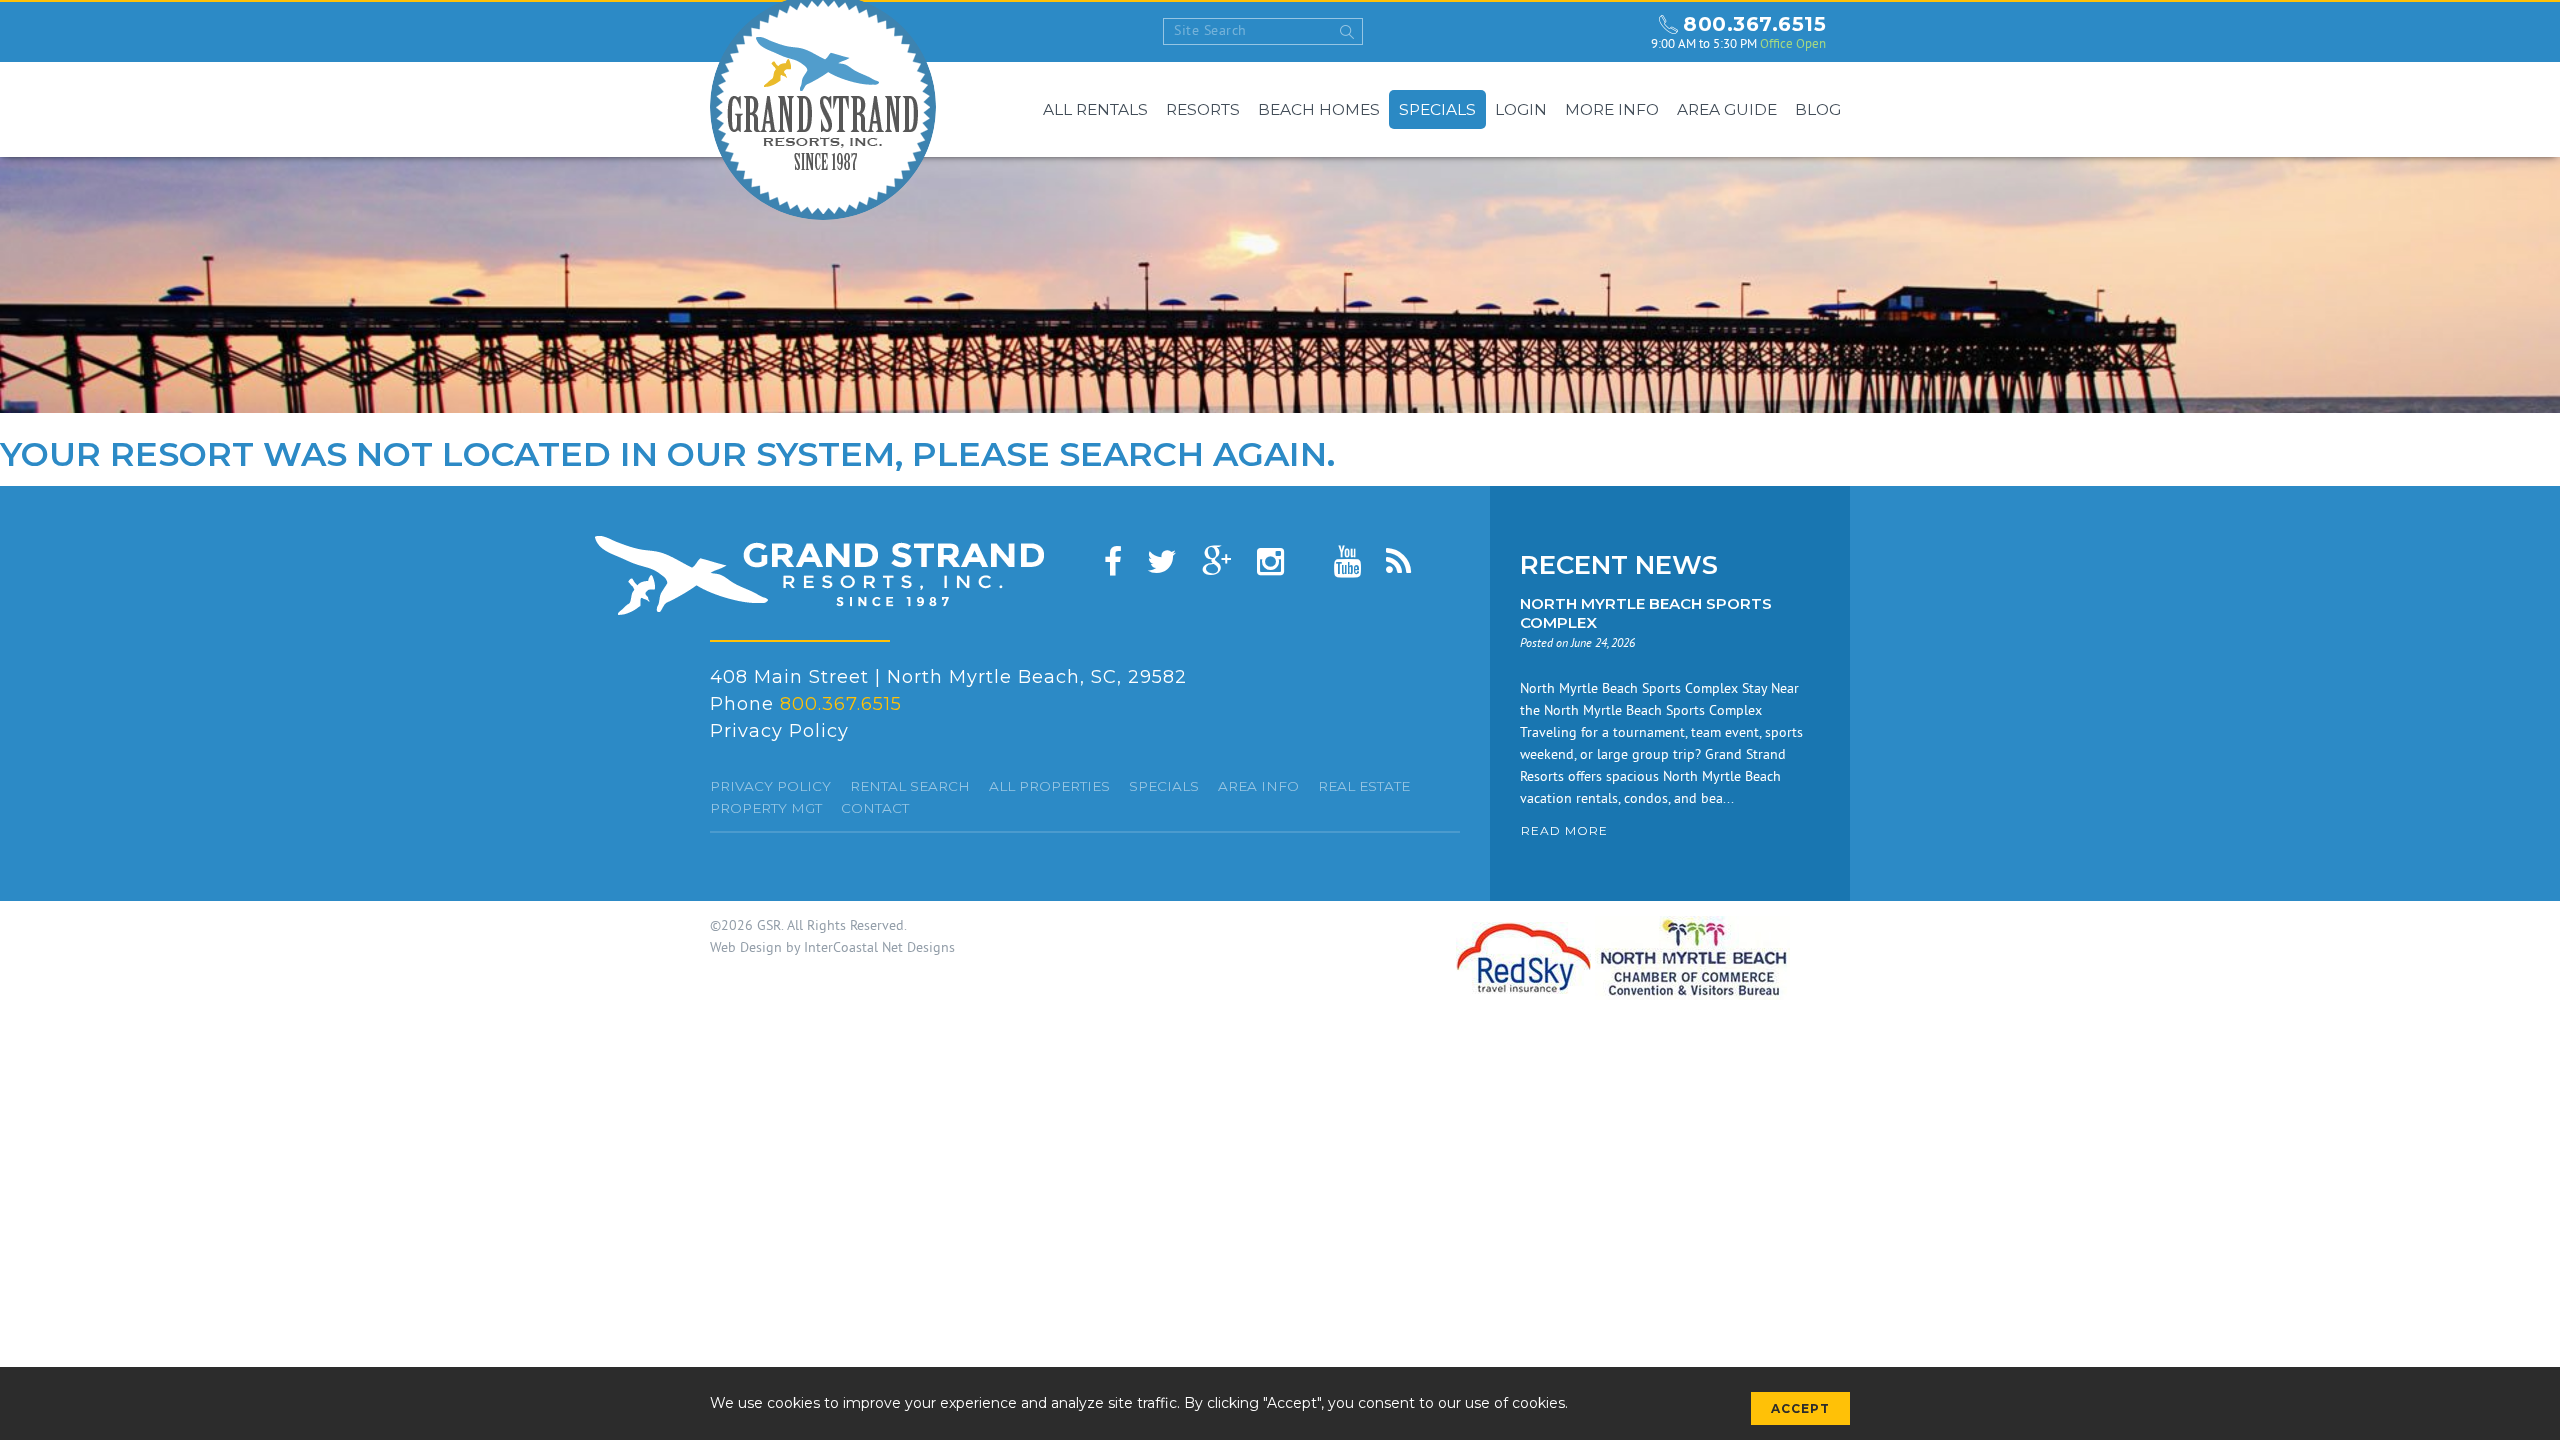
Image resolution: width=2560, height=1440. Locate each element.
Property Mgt (766, 808)
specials (1164, 786)
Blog (1818, 109)
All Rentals (1095, 109)
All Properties (1049, 786)
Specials (1437, 109)
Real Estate (1364, 786)
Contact (875, 808)
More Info (1612, 109)
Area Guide (1727, 109)
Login (1521, 109)
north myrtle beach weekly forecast (1617, 32)
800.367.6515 (1754, 24)
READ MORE (1564, 830)
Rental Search (910, 786)
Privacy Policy (779, 731)
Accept (1800, 1408)
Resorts (1203, 109)
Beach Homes (1319, 109)
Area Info (1258, 786)
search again (1193, 454)
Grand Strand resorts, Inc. (819, 575)
